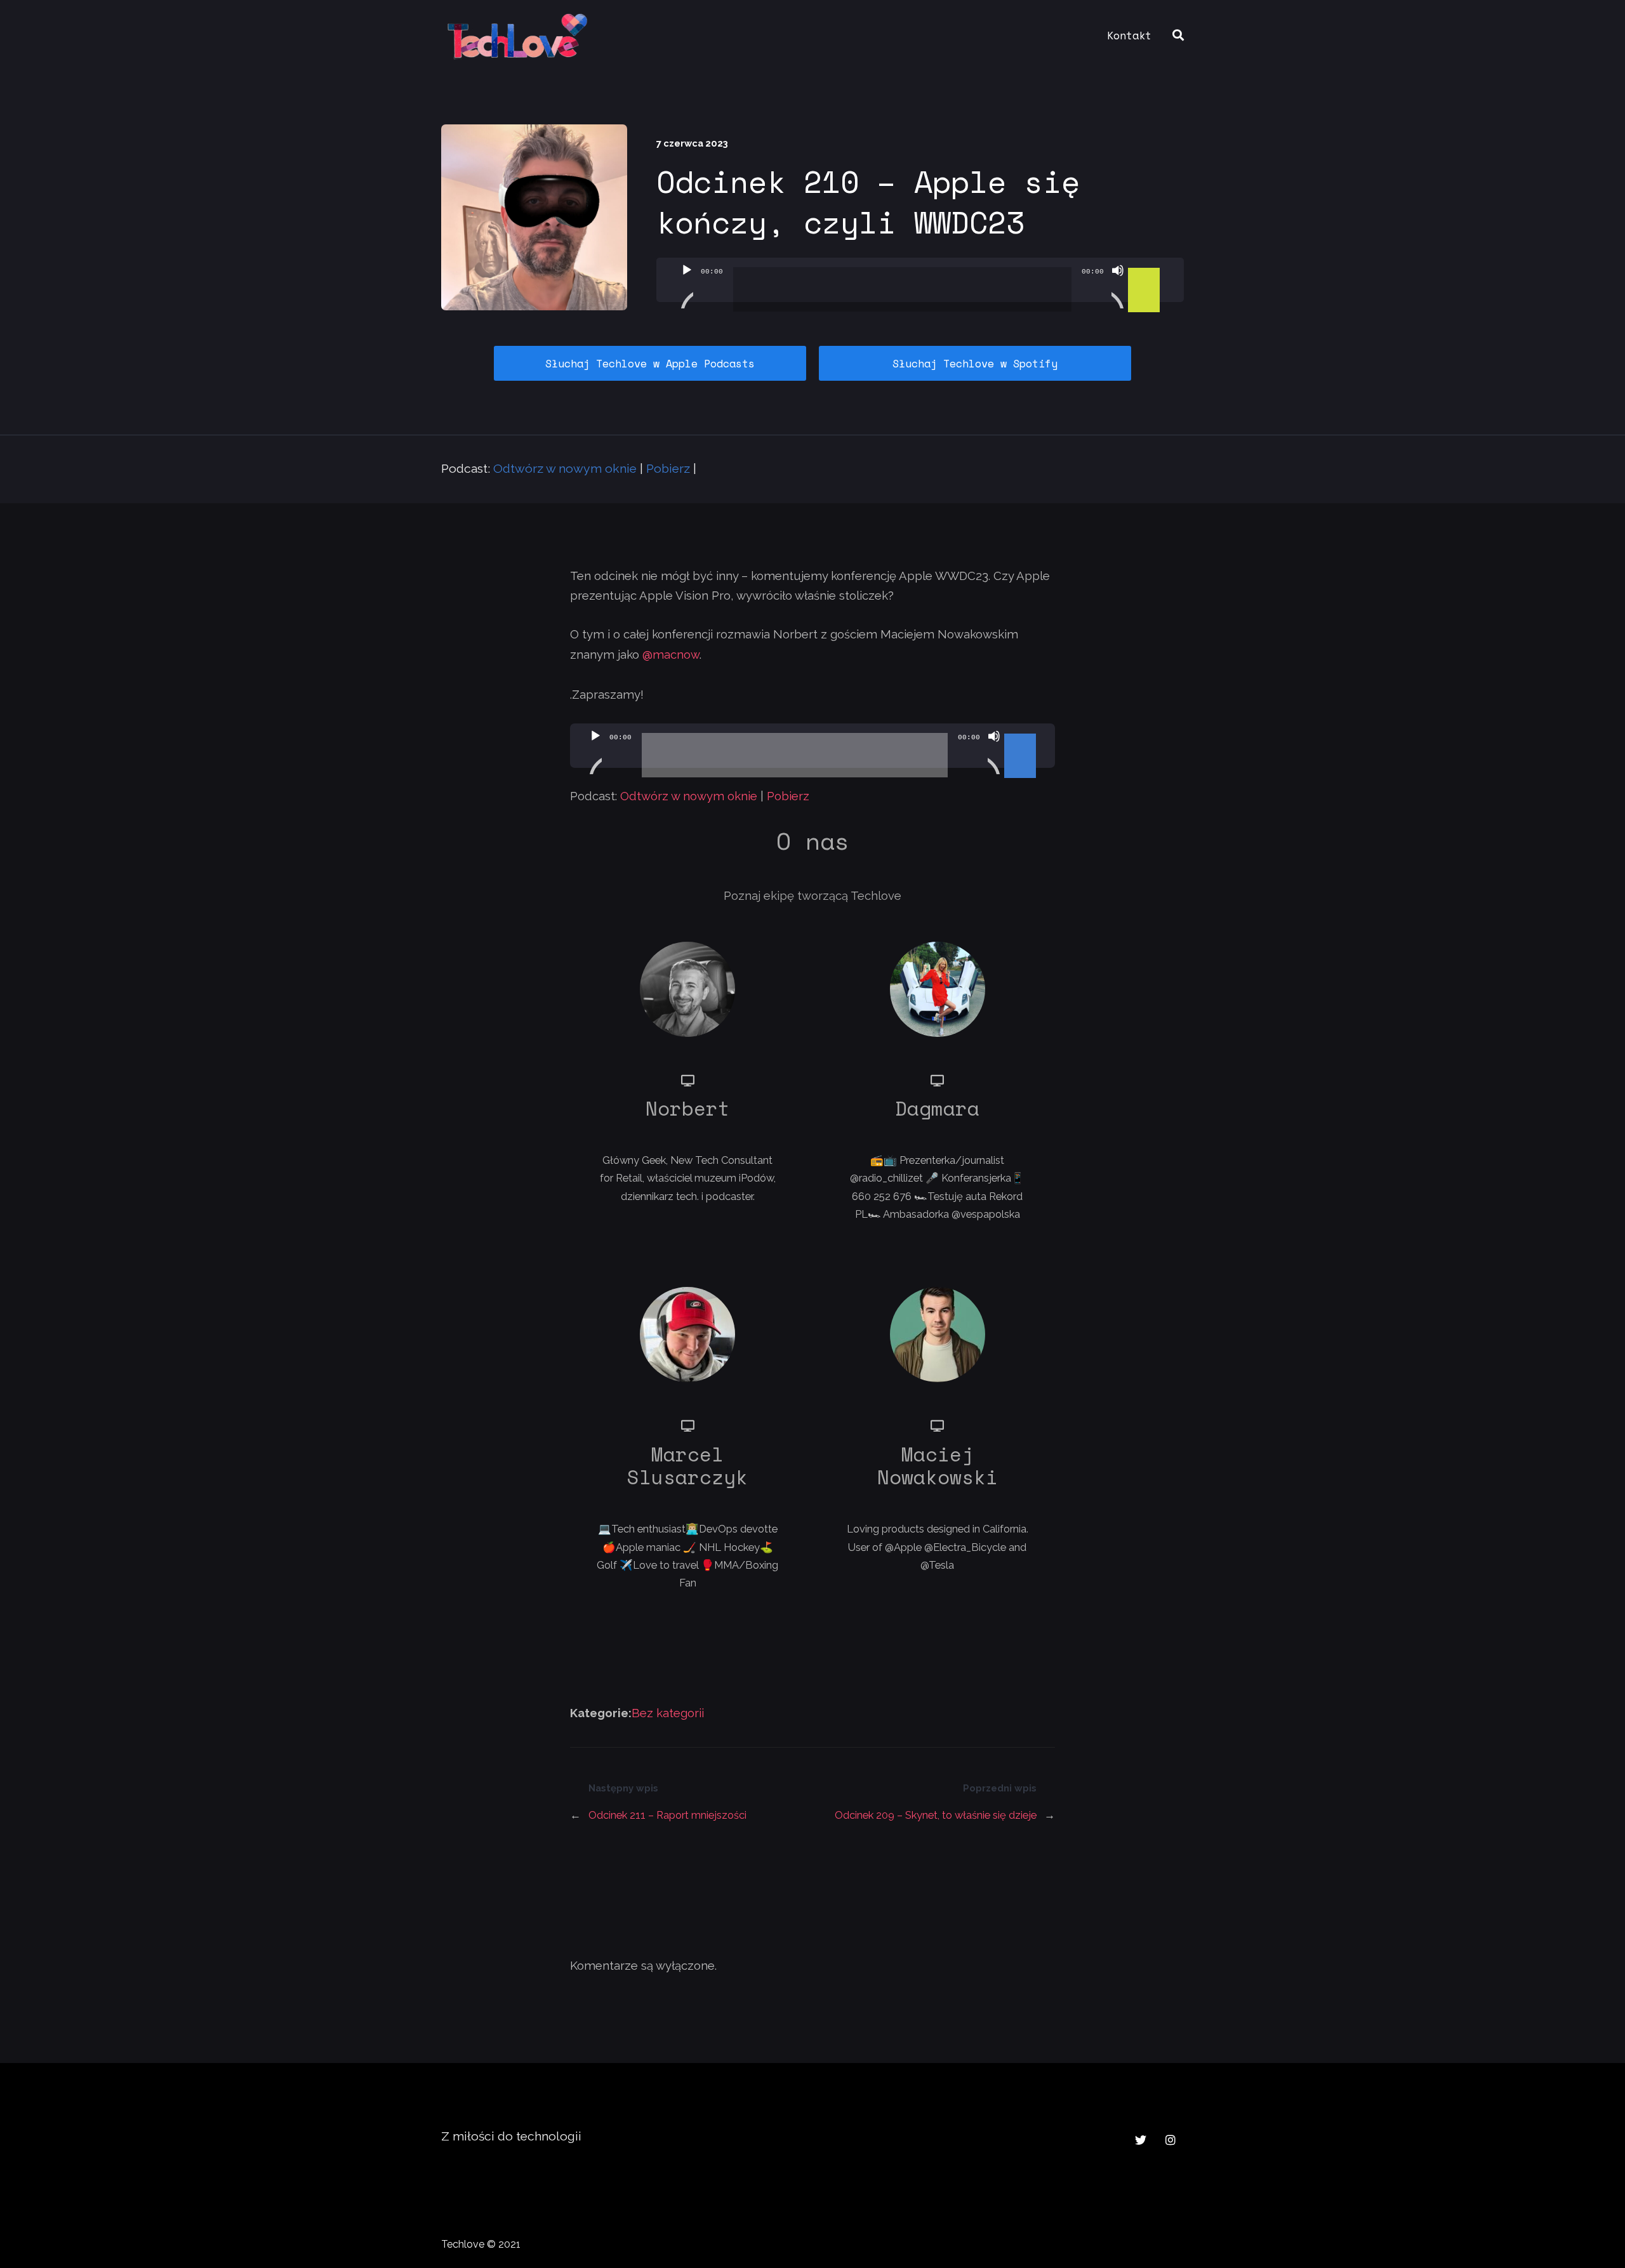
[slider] (1146, 269)
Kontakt (1129, 35)
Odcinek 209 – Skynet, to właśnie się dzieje (936, 1815)
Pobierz (668, 469)
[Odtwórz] (687, 286)
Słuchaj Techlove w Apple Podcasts (650, 363)
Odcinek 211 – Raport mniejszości (667, 1815)
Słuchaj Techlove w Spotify (975, 363)
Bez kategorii (668, 1713)
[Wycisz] (1118, 286)
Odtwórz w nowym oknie (565, 469)
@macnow (671, 655)
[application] (920, 280)
